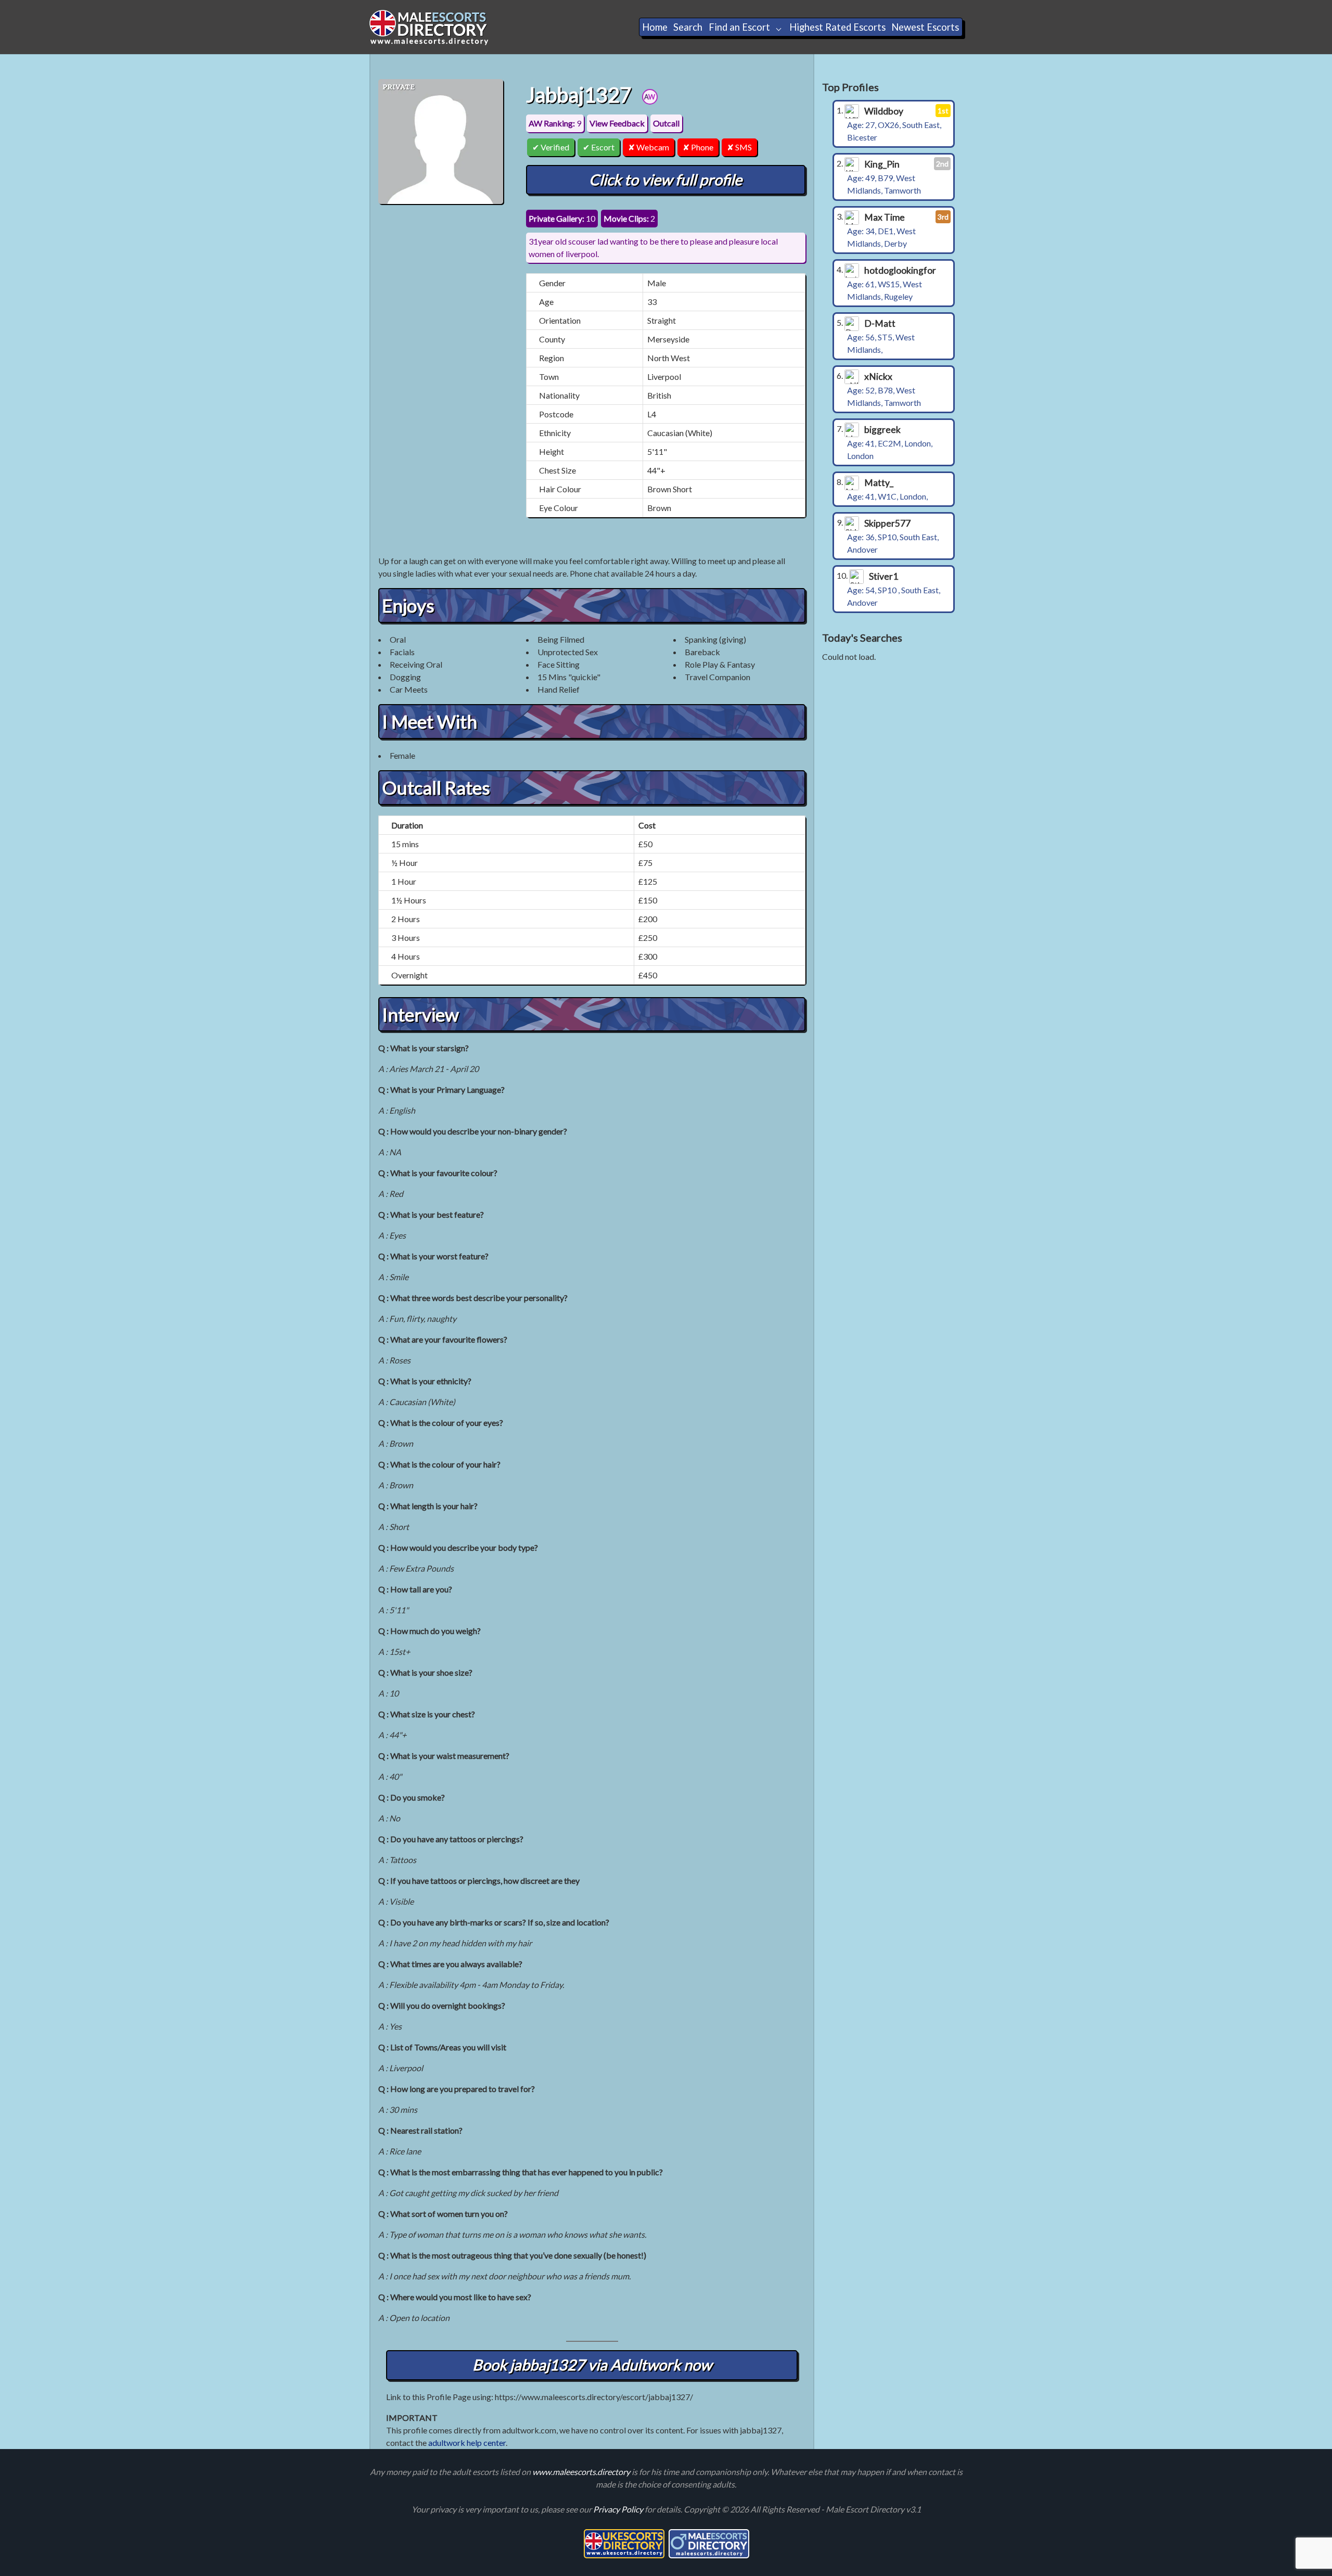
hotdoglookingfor (900, 270)
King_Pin (882, 164)
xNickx (878, 377)
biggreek (882, 430)
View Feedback (617, 123)
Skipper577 (887, 523)
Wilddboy (884, 111)
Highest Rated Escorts (837, 27)
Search (688, 27)
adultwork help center (467, 2443)
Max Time (885, 217)
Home (655, 27)
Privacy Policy (619, 2509)
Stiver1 (883, 576)
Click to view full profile (665, 180)
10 (562, 218)
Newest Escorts (925, 27)
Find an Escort (739, 27)
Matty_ (879, 483)
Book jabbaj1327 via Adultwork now (592, 2365)
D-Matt (880, 323)
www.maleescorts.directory (582, 2472)
